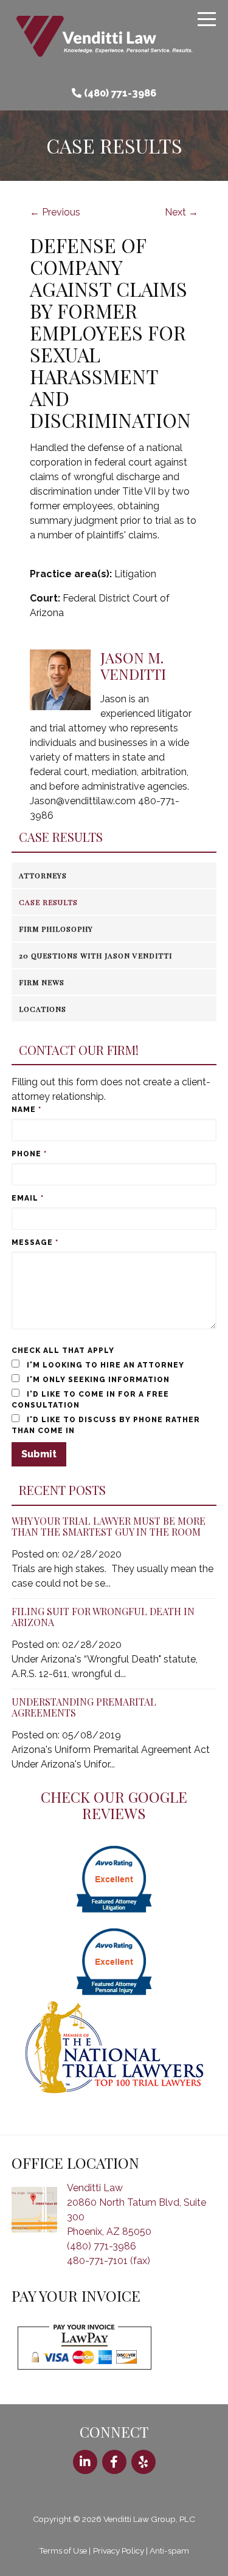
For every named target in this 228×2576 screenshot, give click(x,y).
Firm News (42, 982)
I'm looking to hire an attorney (104, 1365)
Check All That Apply (63, 1351)
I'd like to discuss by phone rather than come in (106, 1425)
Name (26, 1110)
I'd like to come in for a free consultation (90, 1400)
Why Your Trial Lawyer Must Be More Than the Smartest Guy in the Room (109, 1526)
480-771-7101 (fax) (109, 2261)
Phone (29, 1154)
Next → (181, 212)
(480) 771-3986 (120, 93)
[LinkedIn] (85, 2462)
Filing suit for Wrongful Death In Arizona (103, 1617)
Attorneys (43, 875)
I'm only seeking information (97, 1380)
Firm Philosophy (56, 929)
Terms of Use (63, 2551)
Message (35, 1242)
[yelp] (143, 2462)
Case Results (61, 837)
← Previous (55, 212)
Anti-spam (169, 2551)
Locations (43, 1009)
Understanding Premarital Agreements (84, 1707)
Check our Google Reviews (114, 1805)
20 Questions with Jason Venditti (95, 955)
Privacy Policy (119, 2551)
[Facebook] (114, 2462)
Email (28, 1198)
